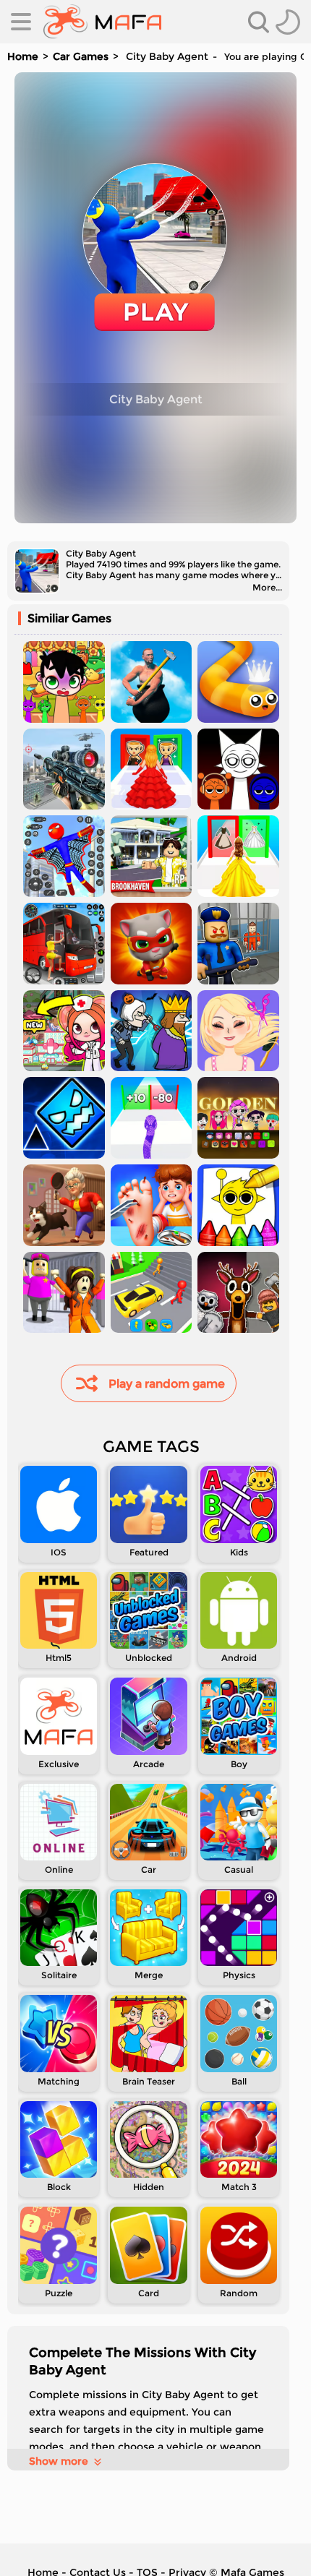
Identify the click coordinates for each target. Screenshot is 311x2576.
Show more (59, 2461)
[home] (102, 22)
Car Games (81, 56)
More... (267, 587)
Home (23, 56)
